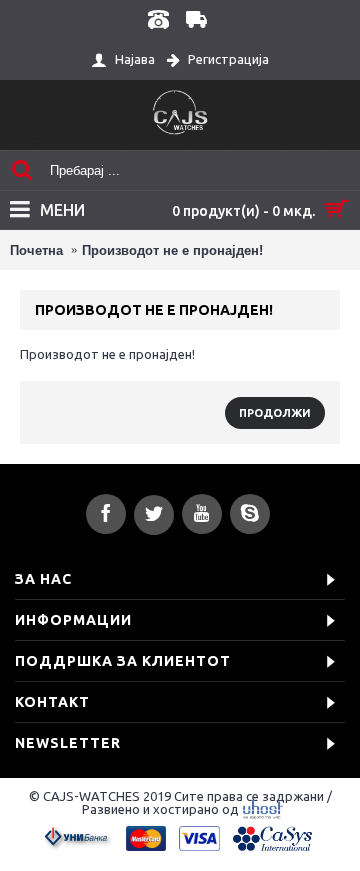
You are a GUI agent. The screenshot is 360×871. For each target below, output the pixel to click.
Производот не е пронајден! (172, 250)
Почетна (36, 250)
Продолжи (275, 413)
